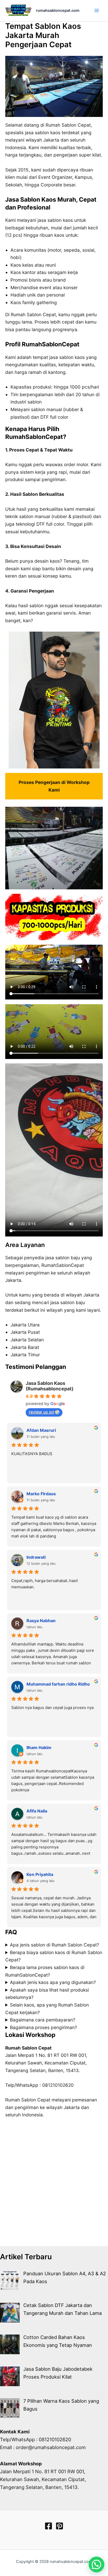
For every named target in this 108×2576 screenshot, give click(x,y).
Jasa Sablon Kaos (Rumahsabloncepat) (50, 1386)
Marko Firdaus (41, 1494)
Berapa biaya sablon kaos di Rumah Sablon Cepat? (54, 1956)
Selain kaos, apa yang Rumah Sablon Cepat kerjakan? (47, 2009)
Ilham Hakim (39, 1747)
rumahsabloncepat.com (58, 10)
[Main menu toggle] (97, 10)
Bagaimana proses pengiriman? (44, 2027)
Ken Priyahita (40, 1874)
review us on (41, 1412)
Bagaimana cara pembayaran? (43, 2020)
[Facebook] (48, 2526)
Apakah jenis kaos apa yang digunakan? (53, 1982)
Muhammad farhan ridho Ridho (58, 1684)
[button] (96, 2564)
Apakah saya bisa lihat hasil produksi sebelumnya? (47, 1994)
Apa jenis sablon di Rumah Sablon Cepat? (55, 1945)
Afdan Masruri (41, 1430)
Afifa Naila (37, 1811)
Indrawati (36, 1557)
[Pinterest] (60, 2526)
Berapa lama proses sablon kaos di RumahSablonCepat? (45, 1971)
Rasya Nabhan (41, 1621)
